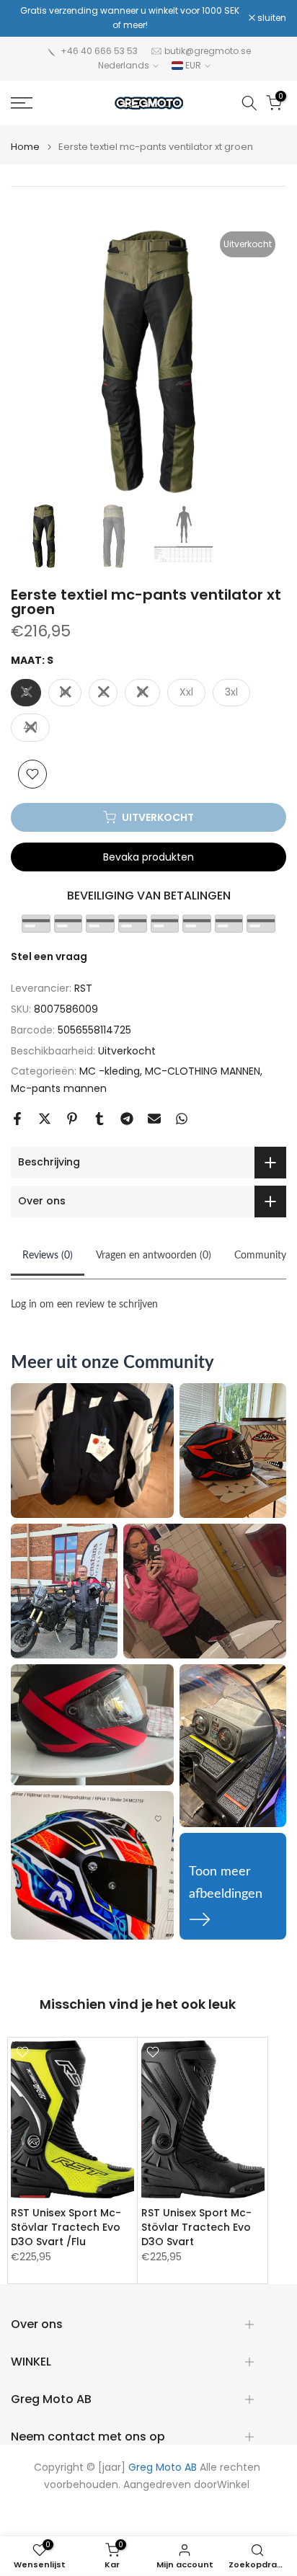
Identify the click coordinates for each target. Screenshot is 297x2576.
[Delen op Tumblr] (99, 1119)
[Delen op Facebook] (17, 1119)
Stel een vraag (49, 956)
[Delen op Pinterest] (72, 1119)
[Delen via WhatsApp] (182, 1119)
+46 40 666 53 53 (99, 51)
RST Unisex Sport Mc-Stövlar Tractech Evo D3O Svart (196, 2227)
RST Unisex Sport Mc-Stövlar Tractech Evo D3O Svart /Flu (66, 2227)
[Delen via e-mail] (154, 1119)
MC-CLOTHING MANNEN (203, 1071)
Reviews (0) (48, 1256)
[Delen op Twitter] (45, 1119)
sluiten (271, 18)
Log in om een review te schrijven (84, 1305)
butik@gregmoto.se (208, 51)
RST (83, 988)
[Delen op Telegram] (127, 1119)
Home (25, 147)
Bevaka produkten (148, 857)
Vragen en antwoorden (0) (154, 1256)
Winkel (233, 2485)
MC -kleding (110, 1071)
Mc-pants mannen (59, 1088)
